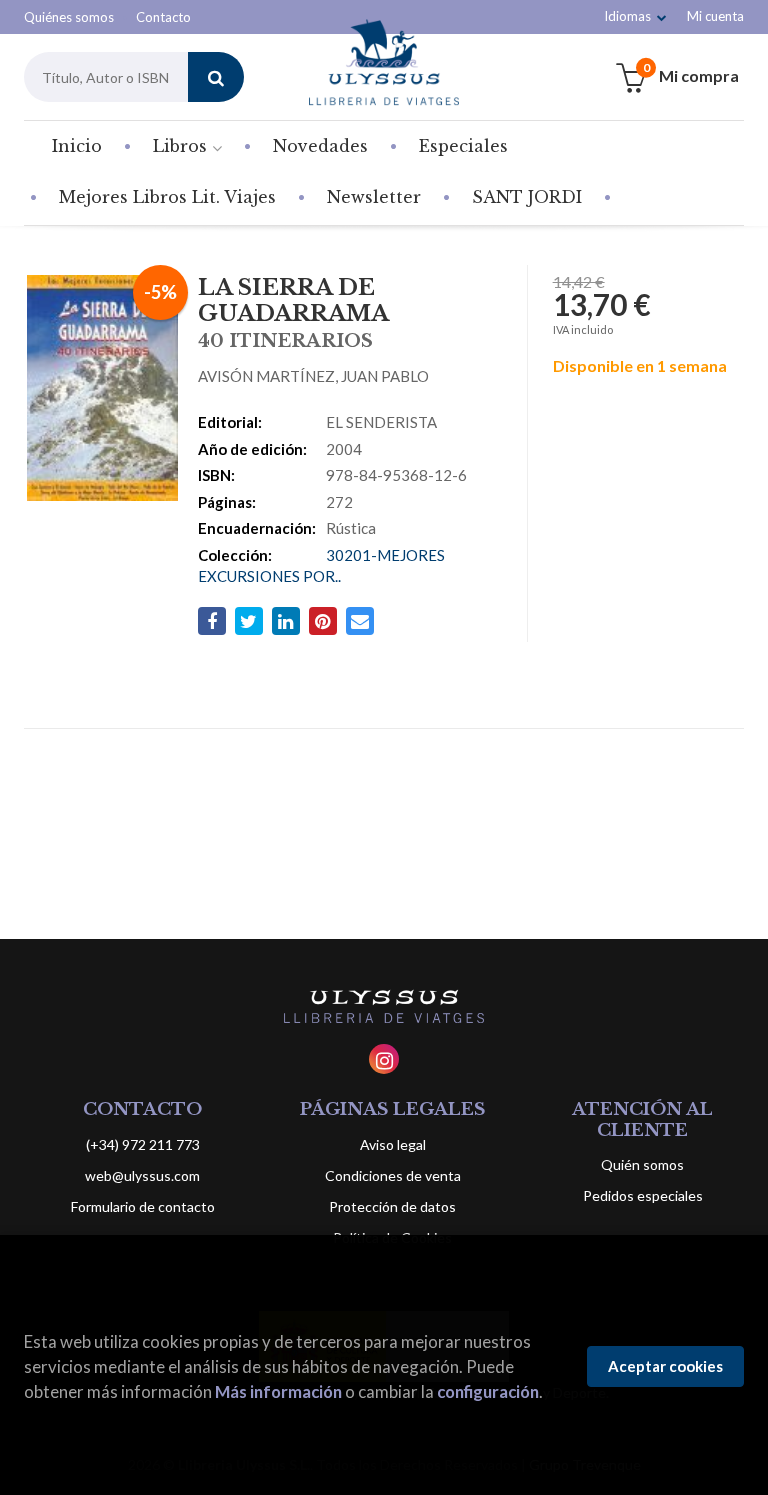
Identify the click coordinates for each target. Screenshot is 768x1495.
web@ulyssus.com (142, 1175)
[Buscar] (216, 77)
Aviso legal (393, 1144)
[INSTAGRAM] (384, 1059)
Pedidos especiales (643, 1195)
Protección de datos (392, 1206)
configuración (488, 1391)
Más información (278, 1391)
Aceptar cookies (665, 1366)
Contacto (163, 17)
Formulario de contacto (143, 1206)
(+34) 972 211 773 (143, 1144)
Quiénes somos (69, 17)
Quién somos (642, 1164)
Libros (182, 146)
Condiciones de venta (393, 1175)
